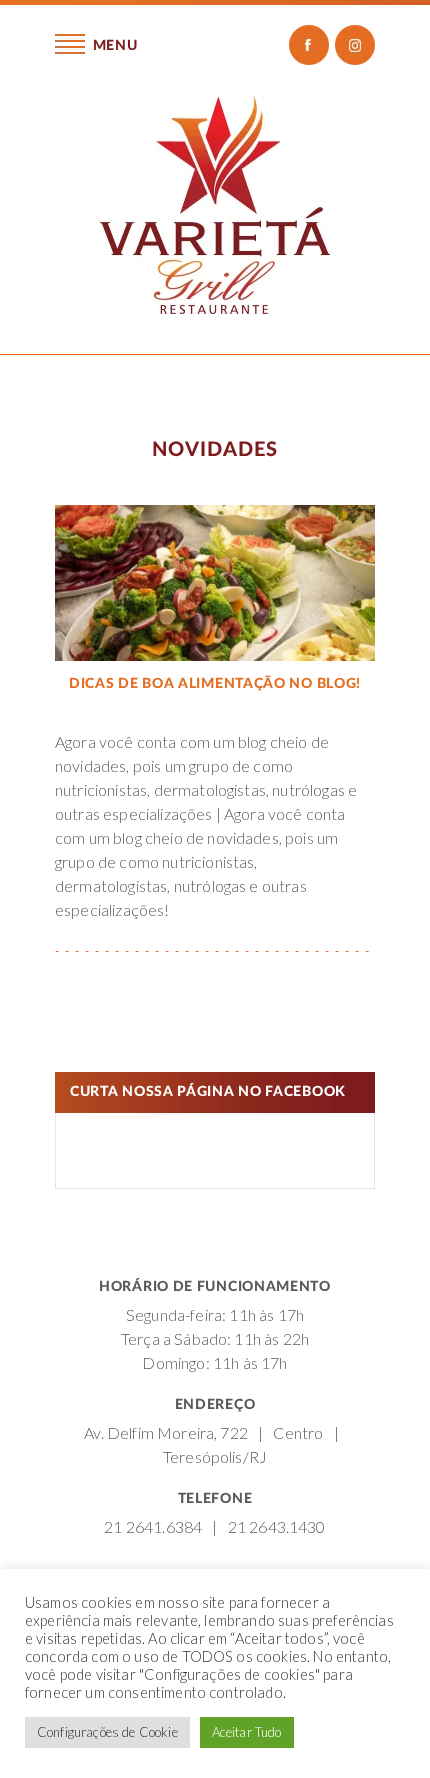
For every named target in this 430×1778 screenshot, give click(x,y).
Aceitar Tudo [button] (247, 1732)
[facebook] (309, 45)
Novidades (215, 450)
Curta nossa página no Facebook (208, 1092)
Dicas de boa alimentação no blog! (215, 684)
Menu (113, 46)
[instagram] (355, 45)
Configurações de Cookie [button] (107, 1732)
